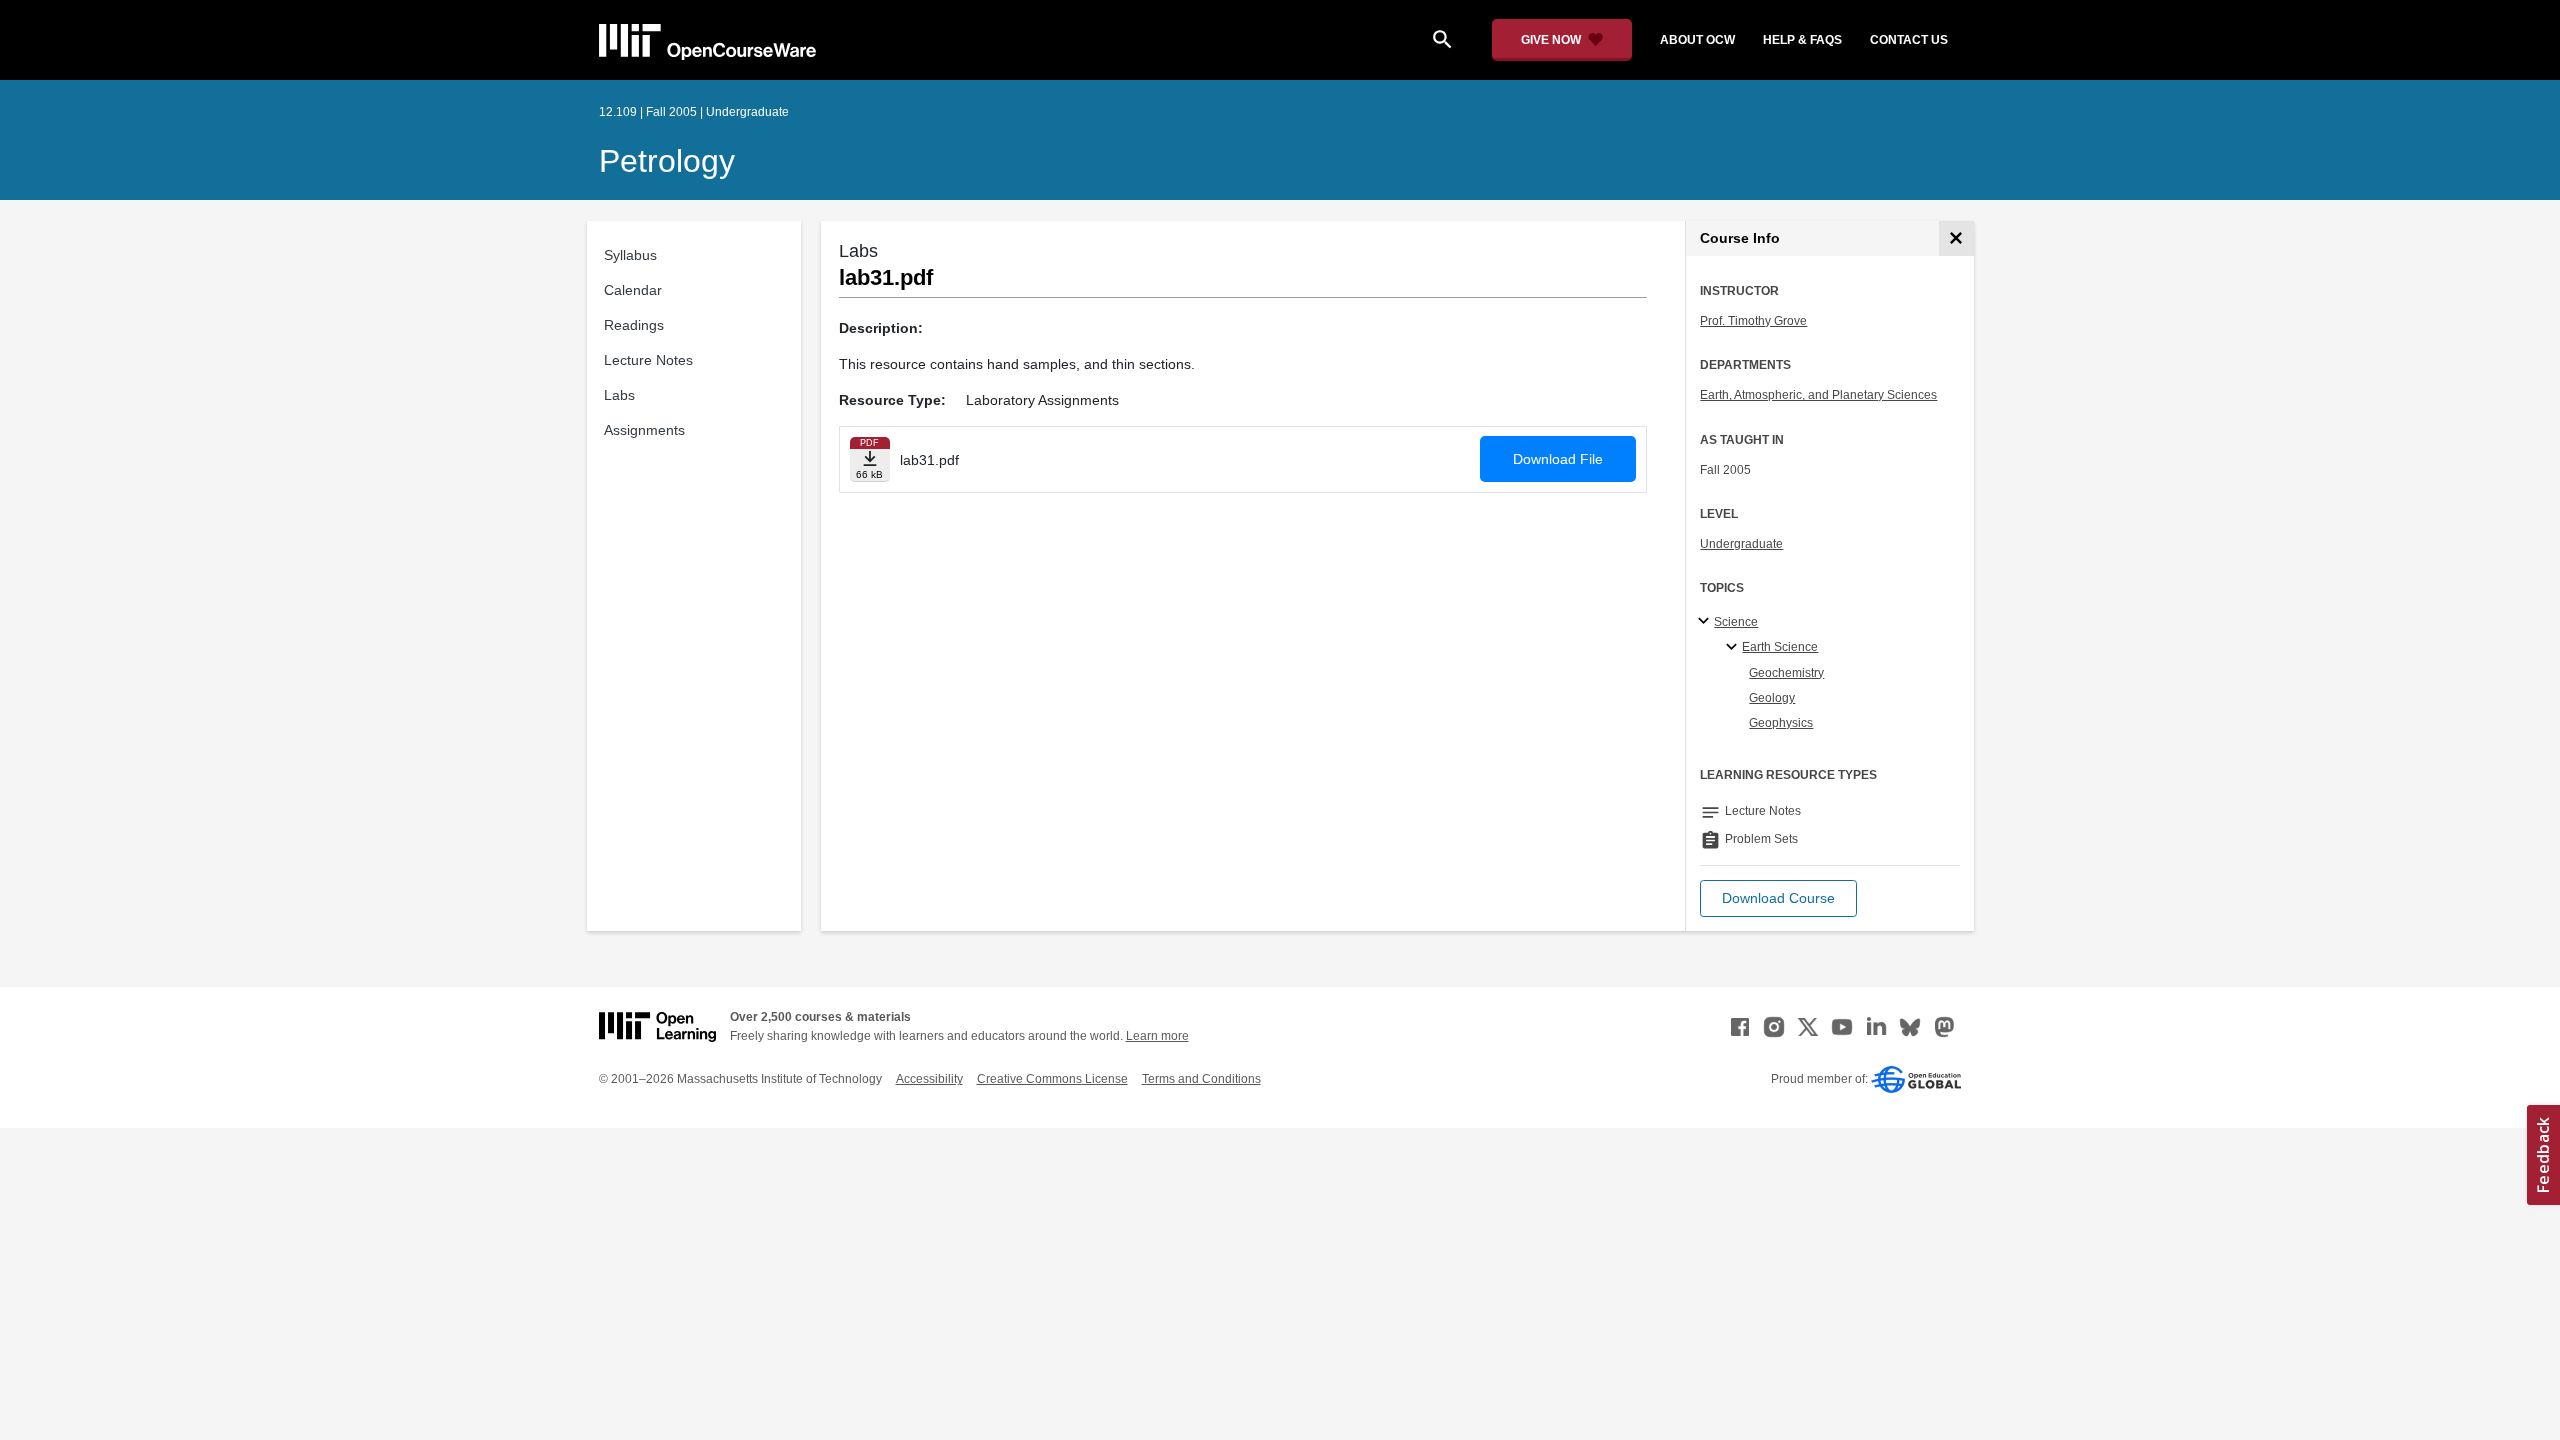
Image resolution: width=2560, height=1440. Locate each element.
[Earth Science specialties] (1734, 648)
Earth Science (1780, 647)
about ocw (1697, 40)
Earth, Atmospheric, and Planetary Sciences (1818, 395)
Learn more (1157, 1036)
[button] (1778, 898)
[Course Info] (1956, 238)
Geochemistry (1786, 673)
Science (1736, 622)
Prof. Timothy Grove (1753, 321)
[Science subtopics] (1706, 622)
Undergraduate (1741, 544)
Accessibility (929, 1079)
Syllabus (630, 255)
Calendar (633, 290)
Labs (619, 395)
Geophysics (1781, 723)
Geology (1772, 698)
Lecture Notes (648, 360)
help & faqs (1802, 40)
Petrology (667, 161)
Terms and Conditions (1201, 1079)
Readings (634, 325)
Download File (1558, 459)
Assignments (644, 430)
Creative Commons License (1052, 1079)
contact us (1909, 40)
